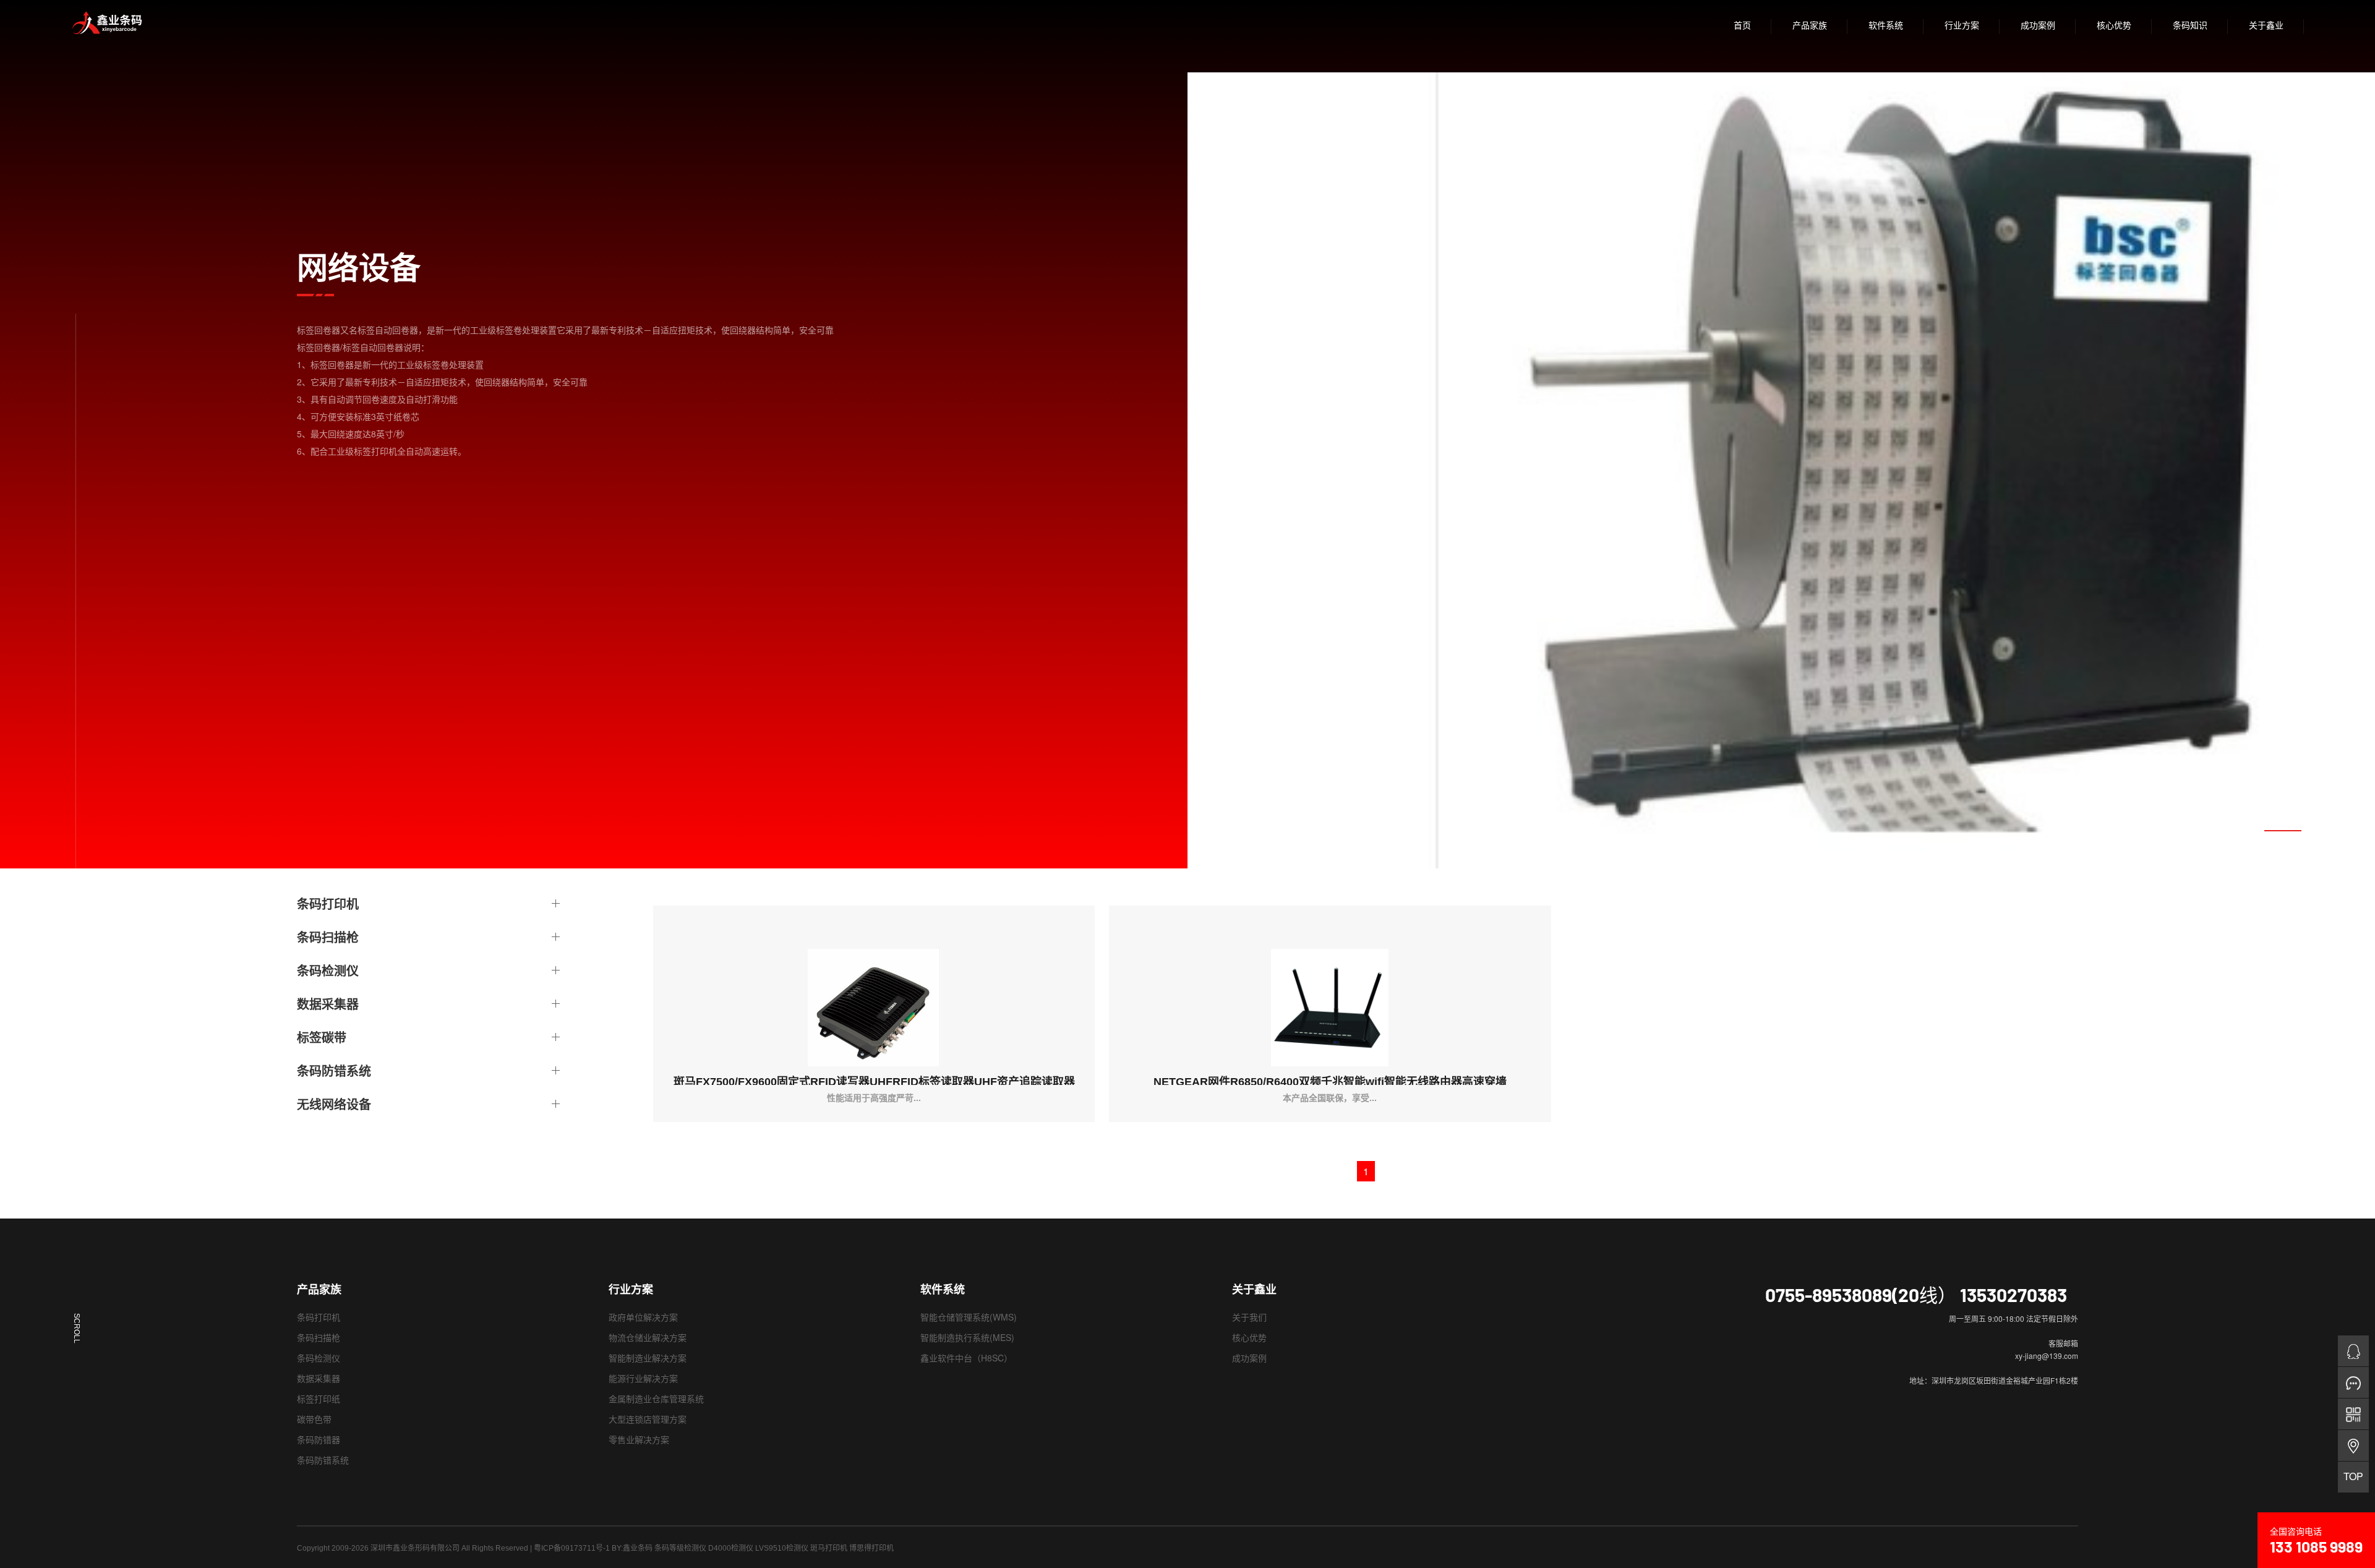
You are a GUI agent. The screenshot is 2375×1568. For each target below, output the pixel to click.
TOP (2353, 1476)
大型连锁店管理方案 (648, 1419)
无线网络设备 (334, 1104)
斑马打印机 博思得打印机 (852, 1548)
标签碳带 (322, 1037)
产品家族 (1810, 25)
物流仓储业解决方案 (648, 1337)
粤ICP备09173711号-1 (572, 1548)
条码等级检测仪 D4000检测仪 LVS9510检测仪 (731, 1548)
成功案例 (2038, 25)
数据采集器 (328, 1004)
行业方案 (1962, 25)
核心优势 (2114, 25)
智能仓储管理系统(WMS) (969, 1317)
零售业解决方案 (639, 1439)
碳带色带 (314, 1419)
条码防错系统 (334, 1071)
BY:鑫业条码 (632, 1548)
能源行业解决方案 (643, 1378)
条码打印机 (328, 904)
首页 (1742, 25)
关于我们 (1249, 1317)
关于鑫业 (2266, 25)
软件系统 (1886, 25)
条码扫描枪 (328, 937)
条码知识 (2190, 25)
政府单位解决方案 (643, 1317)
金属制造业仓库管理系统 (656, 1399)
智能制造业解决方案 (648, 1358)
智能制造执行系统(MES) (967, 1337)
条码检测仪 (328, 970)
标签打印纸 (319, 1399)
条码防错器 (319, 1439)
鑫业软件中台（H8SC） (966, 1358)
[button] (2283, 831)
